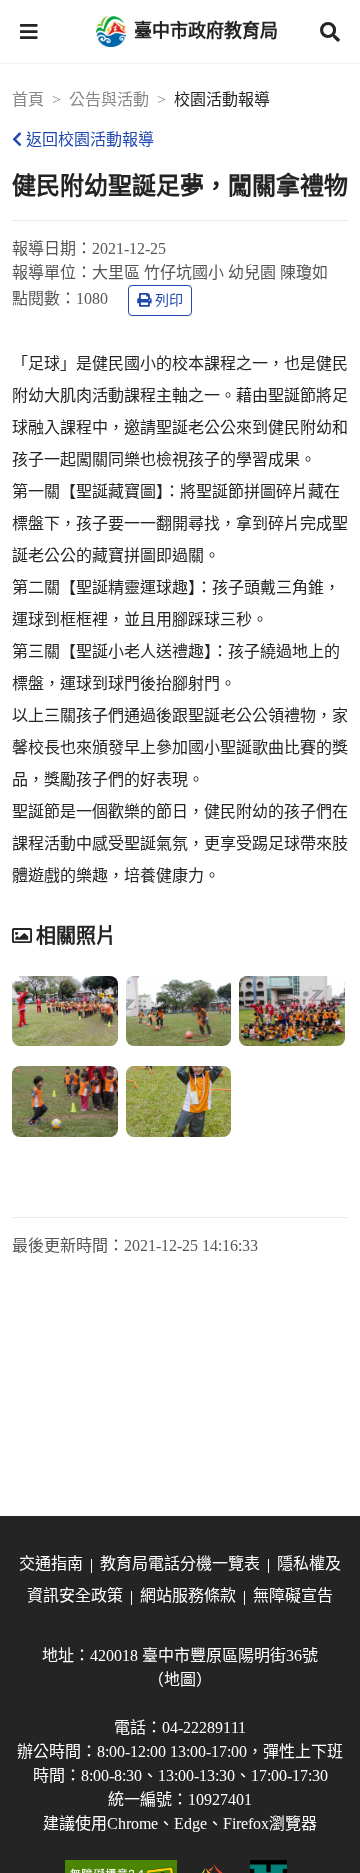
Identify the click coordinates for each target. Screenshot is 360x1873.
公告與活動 (109, 99)
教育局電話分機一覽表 (180, 1563)
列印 (169, 300)
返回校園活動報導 (90, 139)
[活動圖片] (65, 1011)
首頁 (28, 99)
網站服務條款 (188, 1595)
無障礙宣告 (293, 1595)
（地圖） (180, 1679)
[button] (29, 32)
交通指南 (51, 1563)
